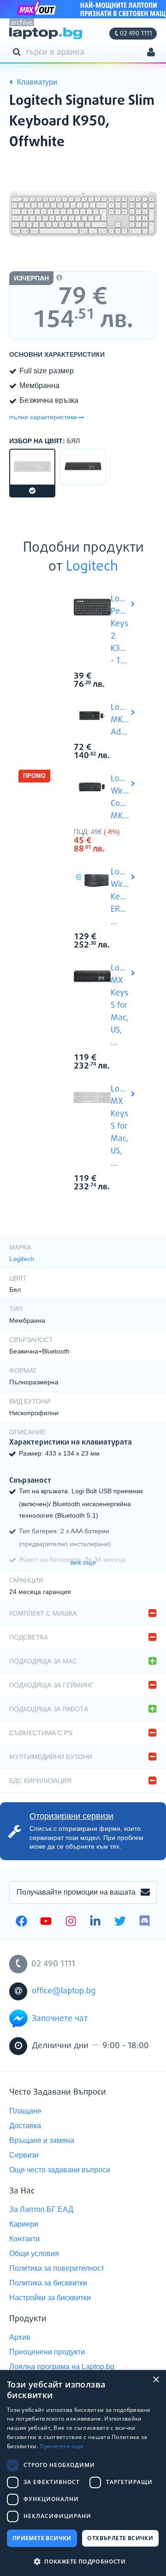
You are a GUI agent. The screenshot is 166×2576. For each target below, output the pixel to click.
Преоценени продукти (47, 2352)
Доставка (25, 2126)
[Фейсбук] (21, 1922)
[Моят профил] (151, 53)
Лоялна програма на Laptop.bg (62, 2367)
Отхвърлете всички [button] (120, 2538)
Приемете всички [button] (42, 2538)
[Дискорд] (145, 1922)
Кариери (24, 2224)
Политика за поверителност (57, 2268)
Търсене (18, 51)
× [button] (156, 2380)
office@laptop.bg (64, 1991)
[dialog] (83, 2473)
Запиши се (145, 1893)
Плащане (25, 2111)
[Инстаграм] (71, 1922)
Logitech (92, 567)
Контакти (24, 2239)
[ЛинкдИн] (95, 1922)
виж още (83, 1562)
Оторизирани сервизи (71, 1816)
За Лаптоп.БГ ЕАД (41, 2209)
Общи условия (34, 2253)
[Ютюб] (46, 1922)
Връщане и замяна (42, 2140)
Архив (20, 2337)
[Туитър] (120, 1922)
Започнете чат (60, 2019)
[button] (83, 2561)
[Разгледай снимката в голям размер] (83, 214)
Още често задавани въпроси (60, 2170)
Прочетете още (62, 2446)
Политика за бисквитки (48, 2283)
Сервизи (24, 2155)
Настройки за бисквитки (50, 2298)
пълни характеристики (43, 417)
